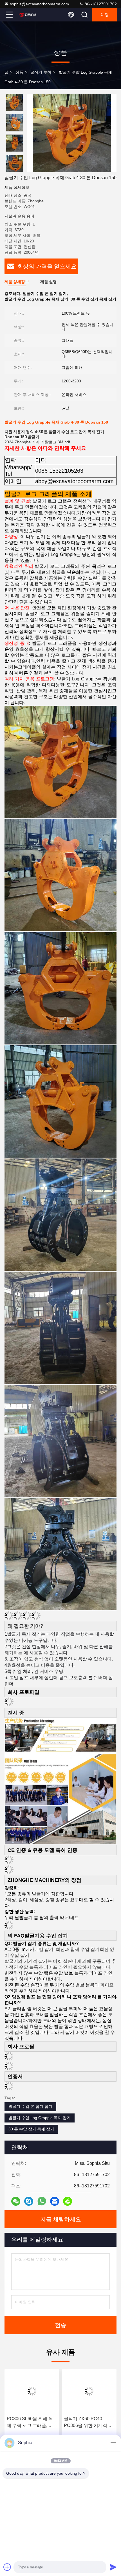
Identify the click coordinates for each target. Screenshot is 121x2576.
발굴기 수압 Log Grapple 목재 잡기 (40, 2118)
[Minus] (113, 2443)
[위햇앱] (42, 2201)
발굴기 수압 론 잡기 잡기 (30, 2106)
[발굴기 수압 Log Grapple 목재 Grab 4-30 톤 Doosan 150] (72, 133)
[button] (16, 170)
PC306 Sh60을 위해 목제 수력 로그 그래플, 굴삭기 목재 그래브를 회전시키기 (31, 2423)
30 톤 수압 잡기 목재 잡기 (31, 2129)
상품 (19, 72)
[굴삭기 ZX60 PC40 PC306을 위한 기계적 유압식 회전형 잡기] (89, 2391)
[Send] (113, 2567)
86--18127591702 (100, 4)
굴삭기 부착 (41, 72)
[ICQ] (68, 2201)
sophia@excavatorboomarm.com (39, 4)
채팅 (105, 15)
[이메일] (55, 2201)
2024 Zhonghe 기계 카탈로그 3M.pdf (37, 442)
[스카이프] (29, 2201)
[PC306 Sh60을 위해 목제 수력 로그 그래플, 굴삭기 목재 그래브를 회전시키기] (32, 2391)
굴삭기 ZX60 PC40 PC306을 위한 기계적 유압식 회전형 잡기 (88, 2423)
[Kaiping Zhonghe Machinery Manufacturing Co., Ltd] (28, 15)
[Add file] (7, 2567)
